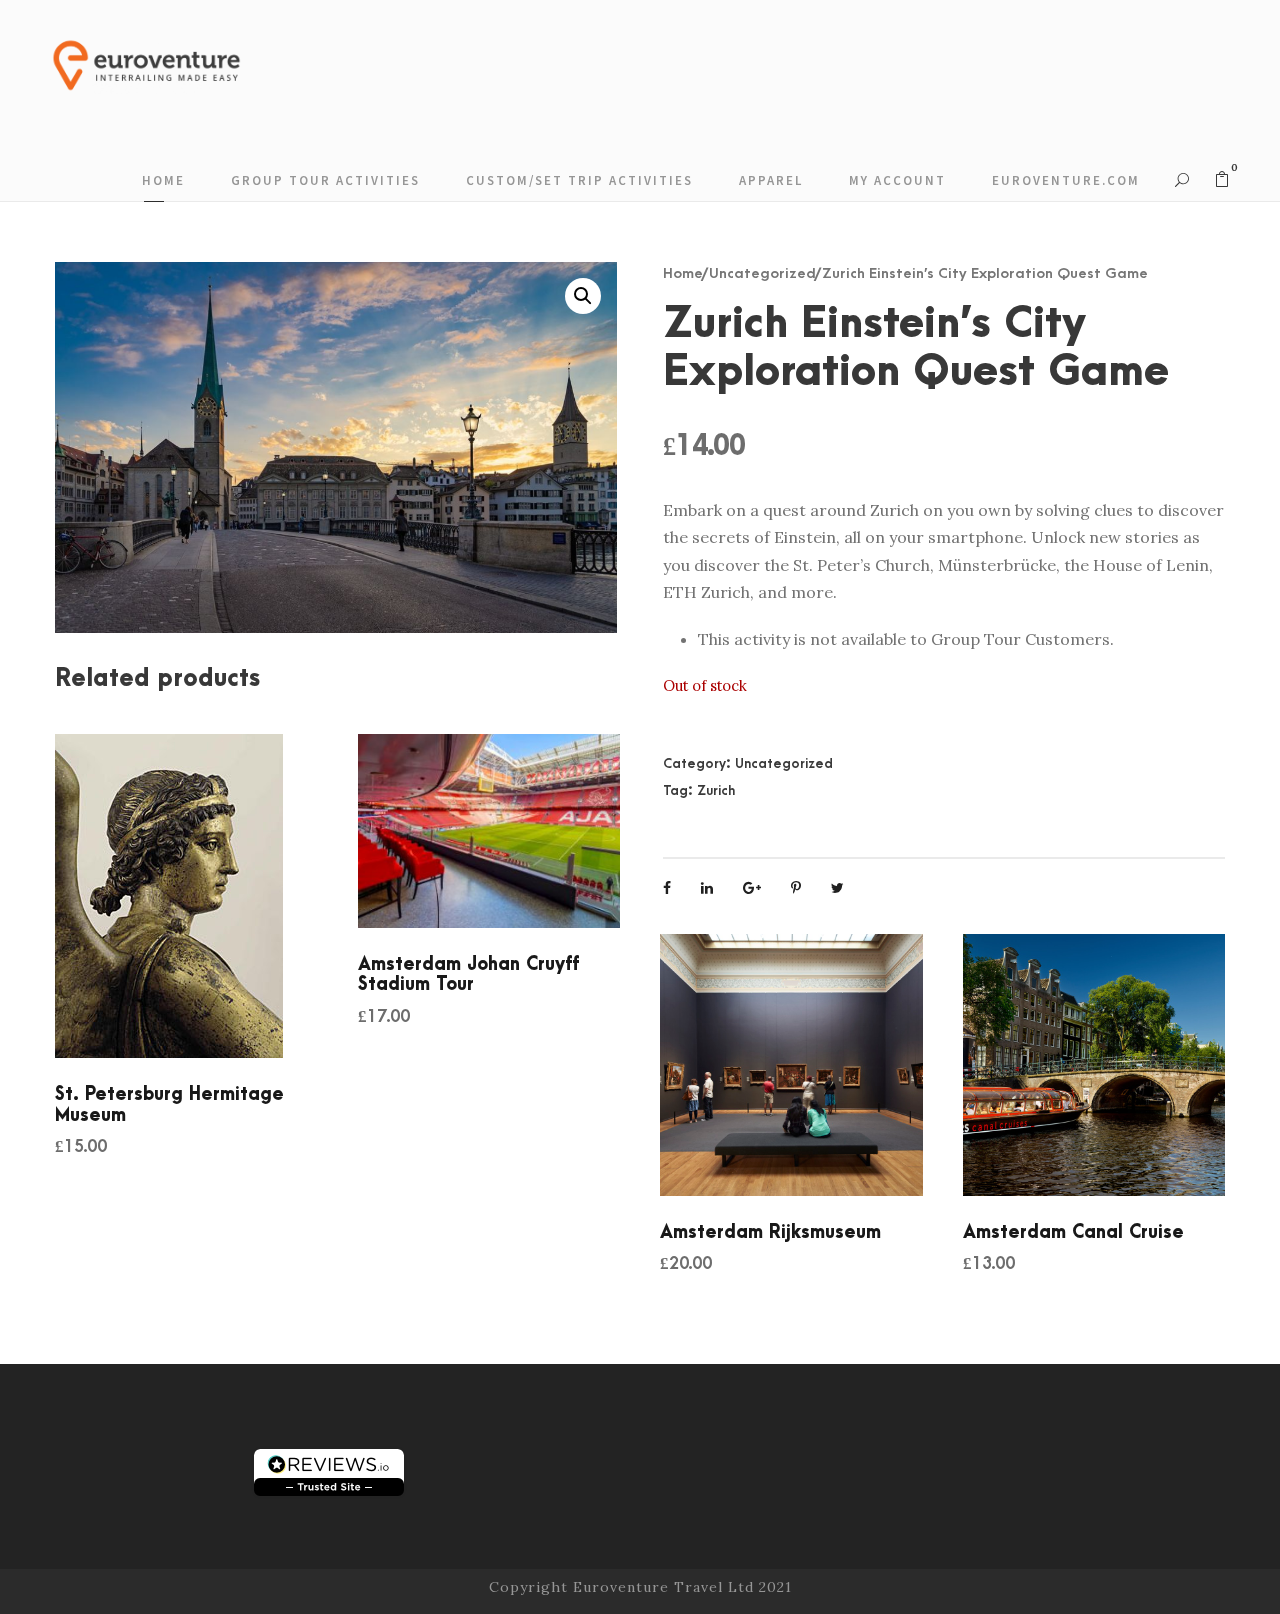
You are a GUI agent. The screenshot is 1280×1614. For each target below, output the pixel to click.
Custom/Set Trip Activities (579, 180)
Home (163, 180)
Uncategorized (762, 273)
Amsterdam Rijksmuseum (770, 1232)
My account (897, 180)
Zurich (716, 790)
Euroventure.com (1066, 180)
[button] (583, 296)
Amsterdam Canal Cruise (1073, 1232)
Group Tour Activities (325, 180)
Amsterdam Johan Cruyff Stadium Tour (469, 974)
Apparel (771, 180)
